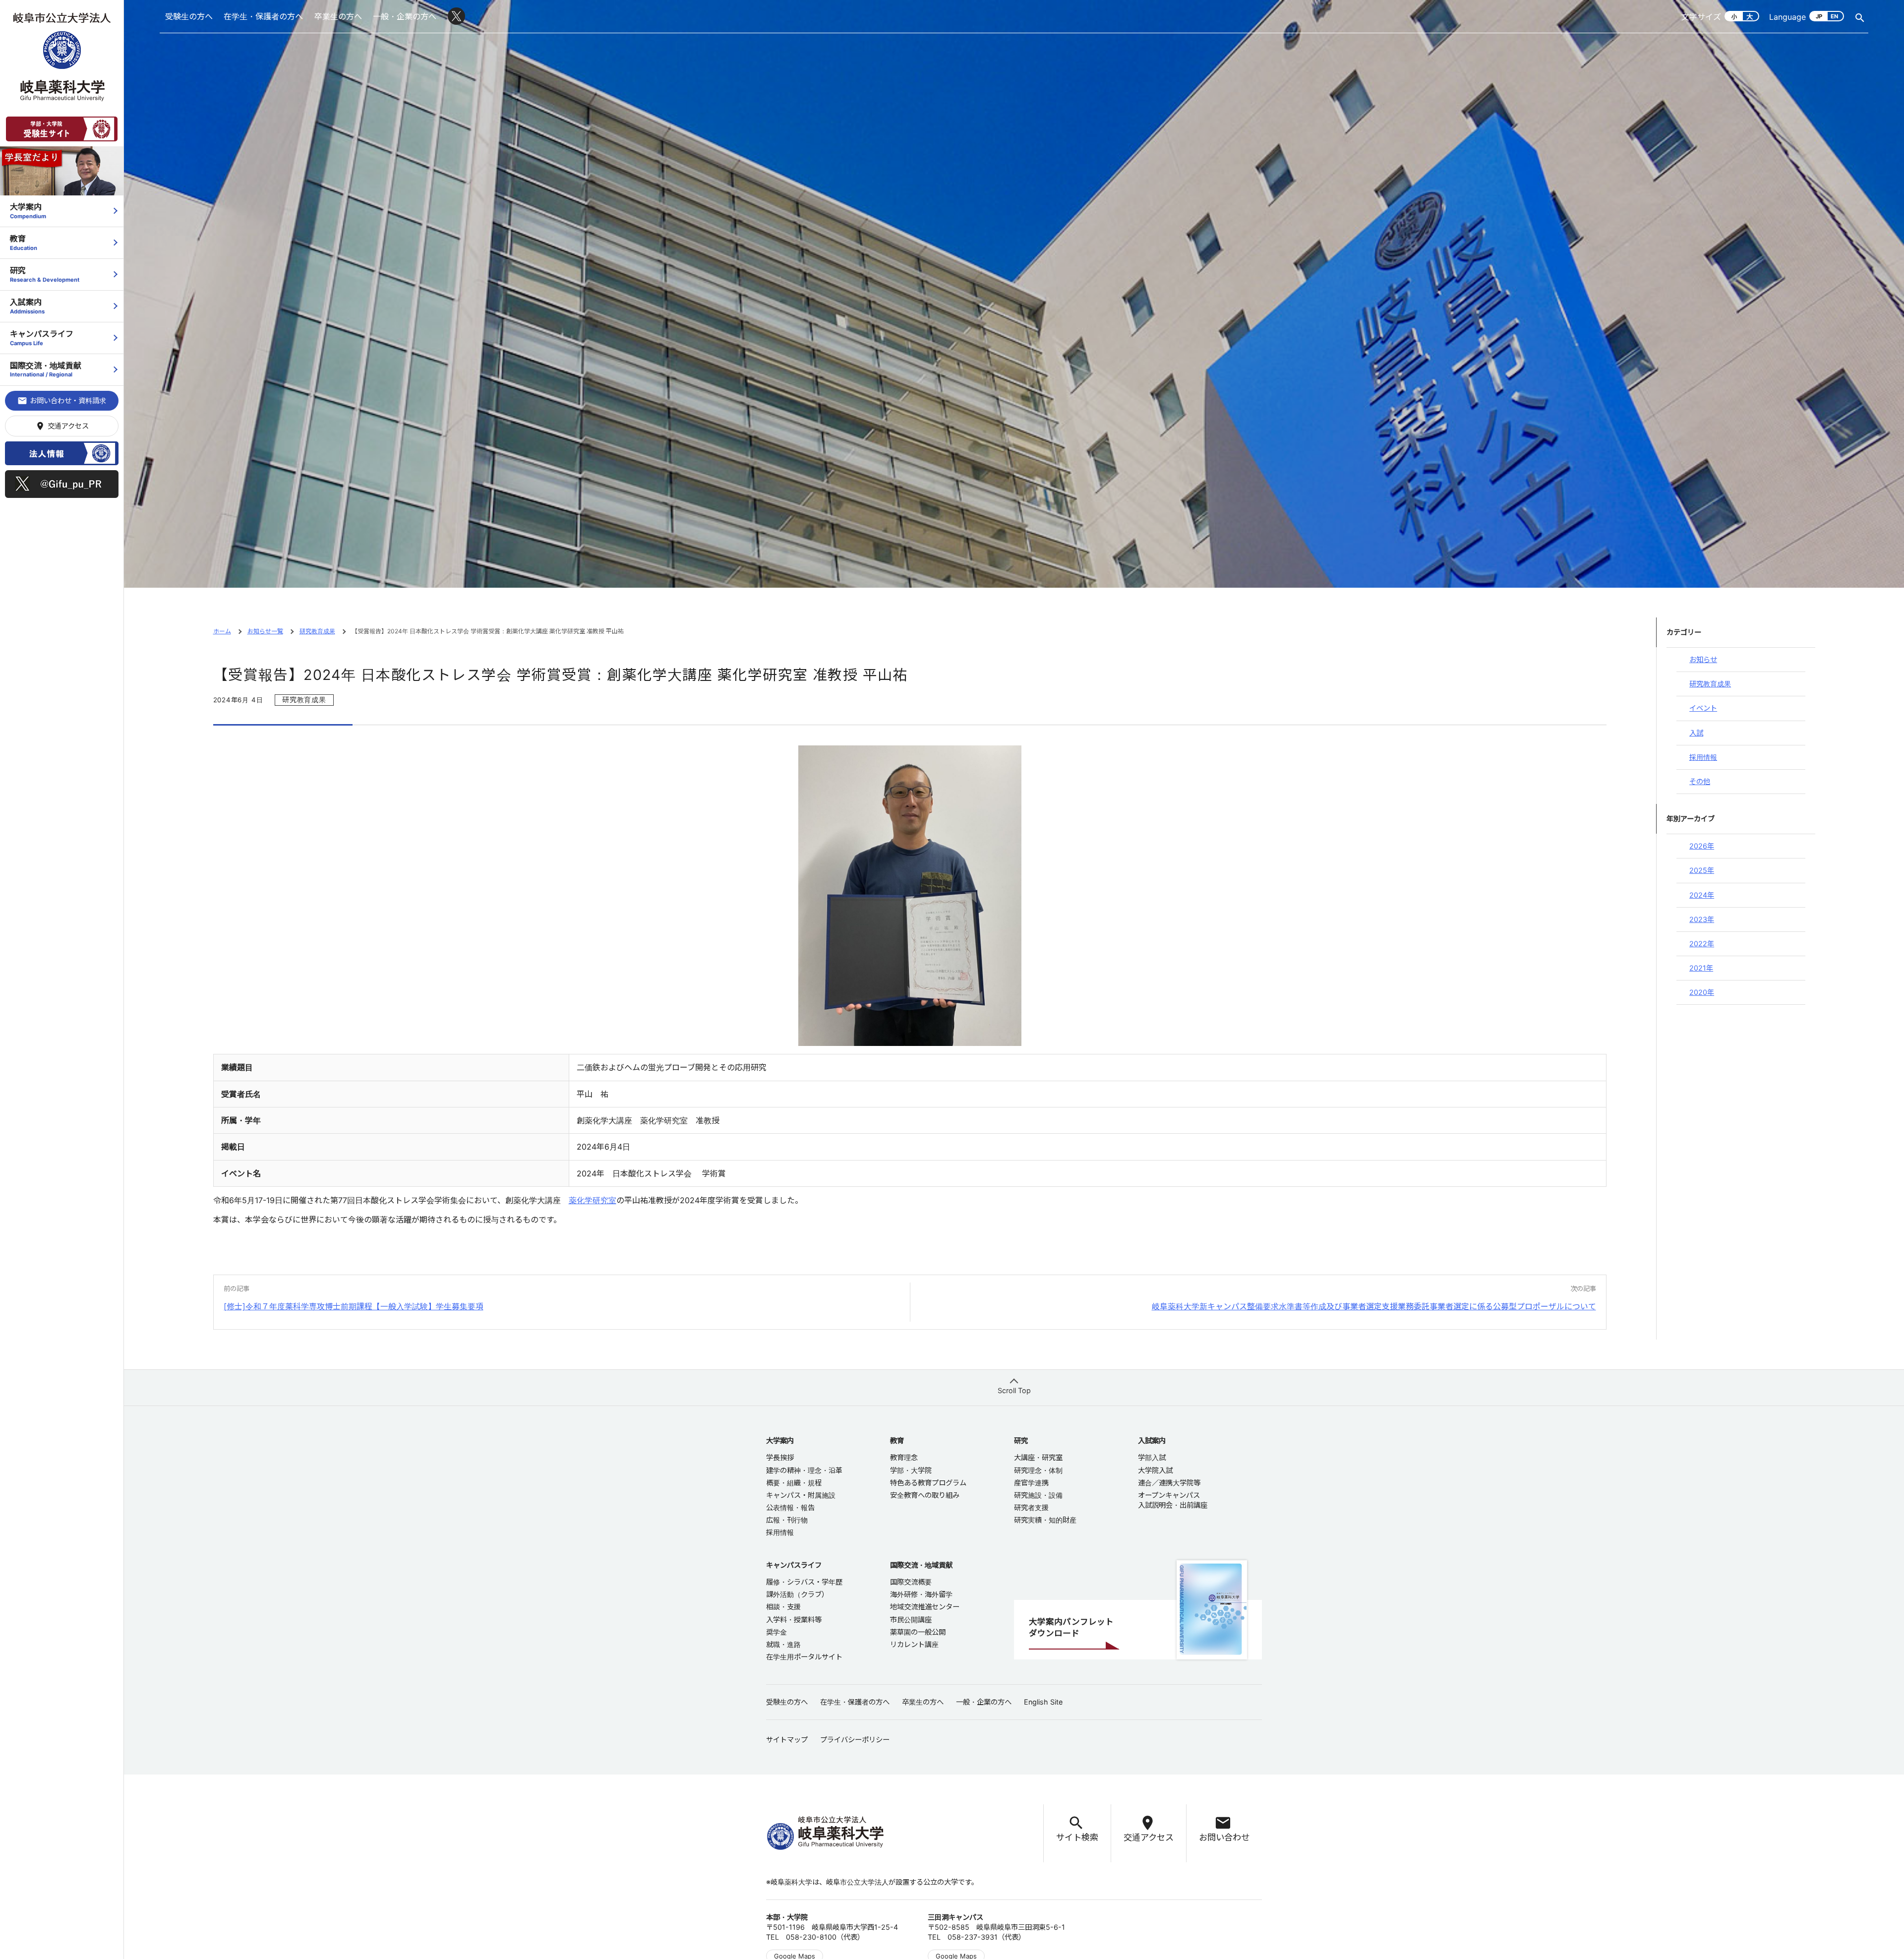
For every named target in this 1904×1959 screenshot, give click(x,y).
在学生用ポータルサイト (804, 1657)
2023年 (1702, 919)
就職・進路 (783, 1644)
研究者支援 (1031, 1507)
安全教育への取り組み (925, 1495)
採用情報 (1703, 757)
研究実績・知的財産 (1045, 1520)
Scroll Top (1014, 1390)
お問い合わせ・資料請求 (62, 401)
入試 (1696, 733)
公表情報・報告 (790, 1507)
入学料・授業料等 (794, 1620)
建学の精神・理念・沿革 (804, 1470)
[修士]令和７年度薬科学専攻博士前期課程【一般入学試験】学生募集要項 (354, 1306)
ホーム (222, 631)
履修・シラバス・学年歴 (804, 1582)
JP (1819, 16)
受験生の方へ (189, 16)
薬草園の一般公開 (918, 1632)
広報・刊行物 (787, 1520)
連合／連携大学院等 (1169, 1483)
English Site (1043, 1702)
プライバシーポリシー (855, 1740)
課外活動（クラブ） (797, 1594)
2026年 (1702, 846)
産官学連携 (1031, 1483)
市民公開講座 (911, 1620)
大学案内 (28, 211)
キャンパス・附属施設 (801, 1495)
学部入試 (1152, 1457)
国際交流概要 (911, 1582)
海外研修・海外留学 (921, 1594)
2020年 (1702, 992)
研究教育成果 (317, 631)
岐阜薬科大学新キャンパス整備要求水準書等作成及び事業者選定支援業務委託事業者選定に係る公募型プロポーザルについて (1374, 1306)
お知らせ (1703, 659)
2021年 (1701, 968)
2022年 (1702, 944)
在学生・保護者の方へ (263, 16)
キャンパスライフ (42, 337)
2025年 (1702, 870)
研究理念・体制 (1038, 1470)
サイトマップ (787, 1740)
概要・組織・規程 (794, 1483)
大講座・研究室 (1038, 1457)
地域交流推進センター (925, 1607)
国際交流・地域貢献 (46, 369)
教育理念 (904, 1457)
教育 (24, 242)
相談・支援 (783, 1607)
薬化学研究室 (593, 1200)
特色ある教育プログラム (928, 1483)
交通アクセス (62, 426)
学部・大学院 (911, 1470)
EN (1834, 16)
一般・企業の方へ (405, 16)
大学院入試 (1155, 1470)
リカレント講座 (914, 1644)
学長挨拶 (780, 1457)
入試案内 (27, 306)
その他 (1700, 781)
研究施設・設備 (1038, 1495)
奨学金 (776, 1632)
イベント (1703, 708)
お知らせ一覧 (265, 631)
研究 (45, 274)
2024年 (1702, 895)
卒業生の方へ (338, 16)
